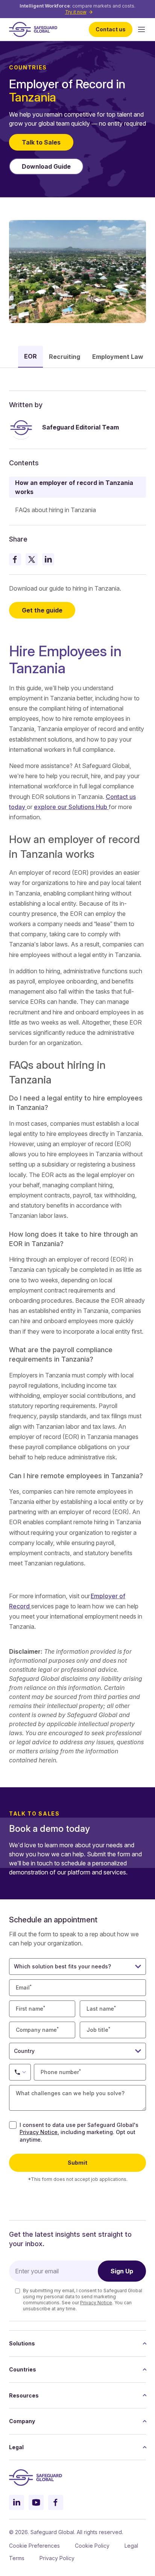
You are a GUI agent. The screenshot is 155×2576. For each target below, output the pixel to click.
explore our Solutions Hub (71, 807)
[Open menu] (141, 29)
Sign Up (122, 2271)
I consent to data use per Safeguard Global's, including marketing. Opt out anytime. (79, 2132)
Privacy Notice (39, 2132)
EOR (30, 356)
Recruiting (65, 357)
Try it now (76, 12)
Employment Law (118, 357)
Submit (77, 2163)
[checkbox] (13, 2125)
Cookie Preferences (34, 2546)
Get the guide (42, 610)
